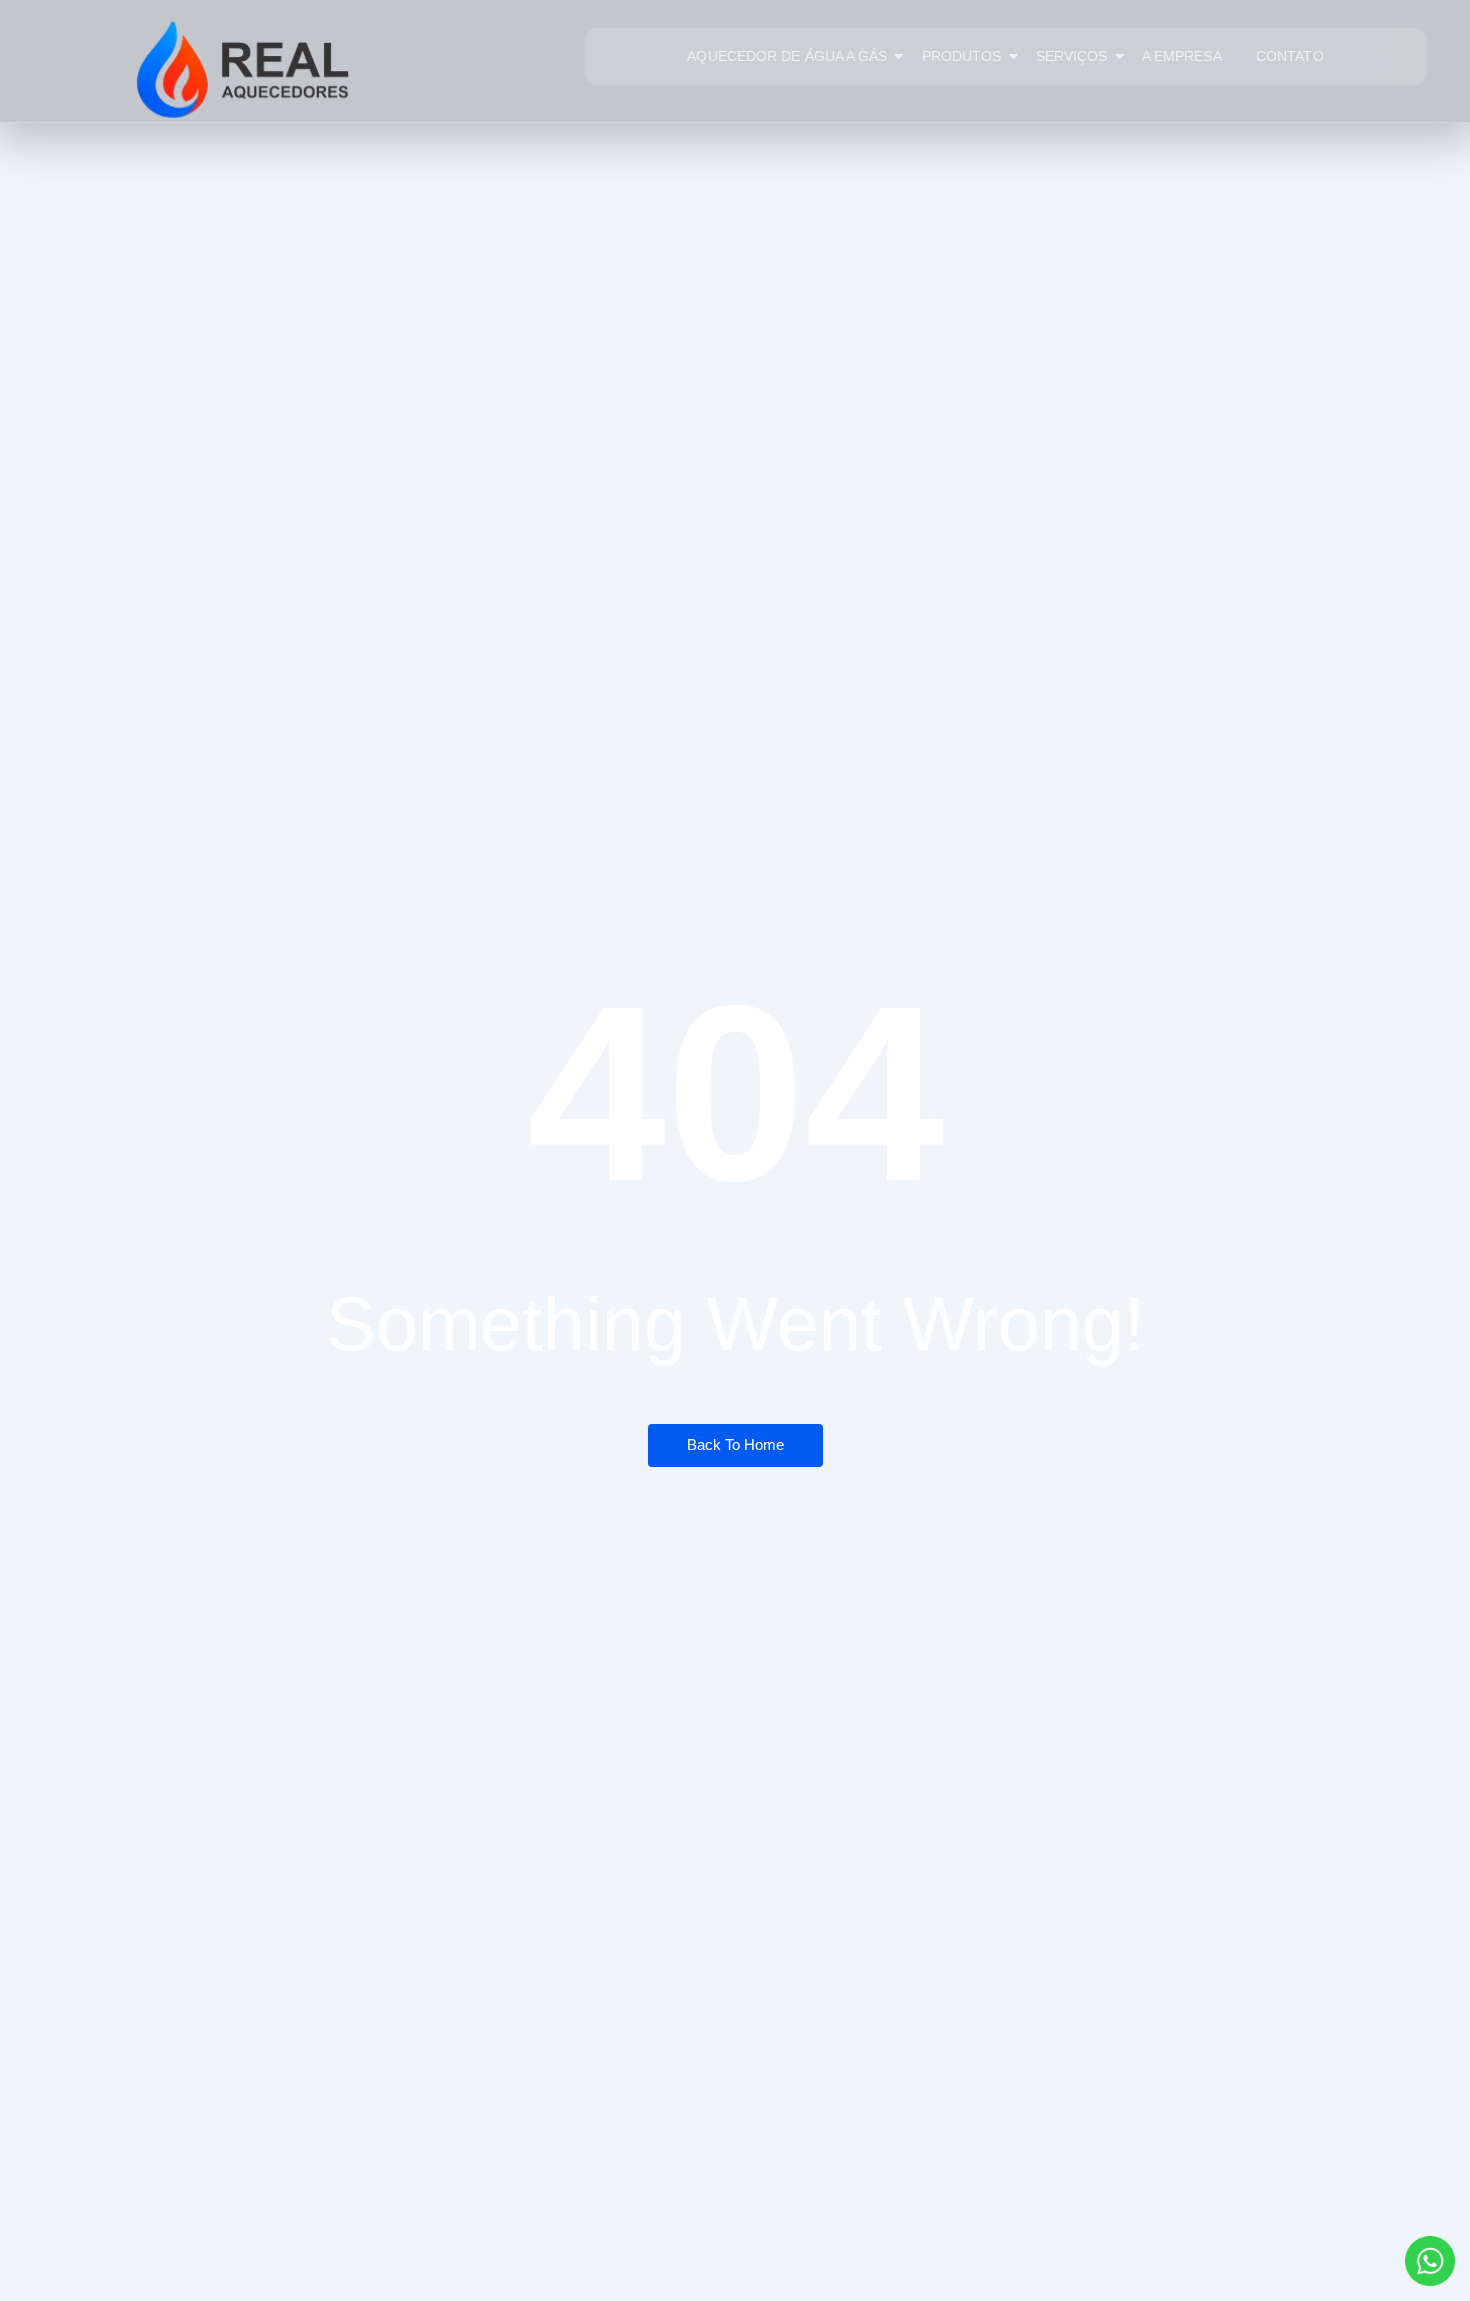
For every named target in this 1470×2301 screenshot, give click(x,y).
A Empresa (1182, 56)
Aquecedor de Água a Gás (787, 56)
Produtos (962, 56)
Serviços (1072, 56)
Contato (1290, 56)
